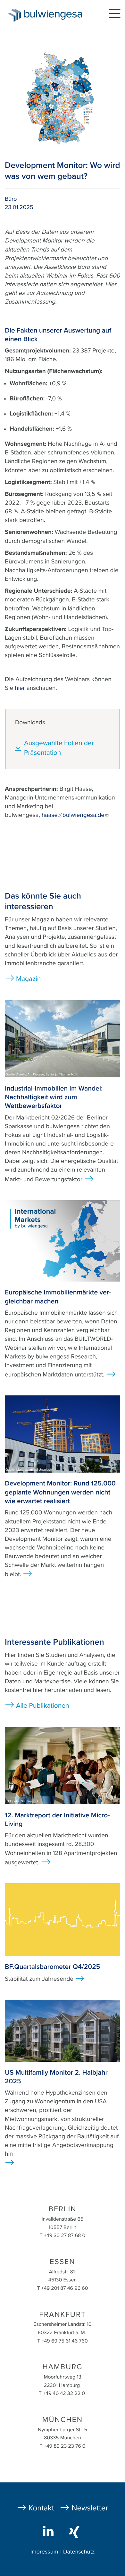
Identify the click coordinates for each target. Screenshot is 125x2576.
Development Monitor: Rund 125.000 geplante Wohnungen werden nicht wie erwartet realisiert (60, 1492)
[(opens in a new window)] (50, 2531)
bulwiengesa (55, 17)
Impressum (44, 2552)
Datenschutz (79, 2552)
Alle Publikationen (43, 1706)
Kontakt (41, 2508)
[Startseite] (12, 15)
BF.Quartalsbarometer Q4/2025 (52, 1967)
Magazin (28, 979)
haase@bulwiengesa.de (73, 815)
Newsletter (90, 2508)
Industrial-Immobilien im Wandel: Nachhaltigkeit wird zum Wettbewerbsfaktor (54, 1097)
